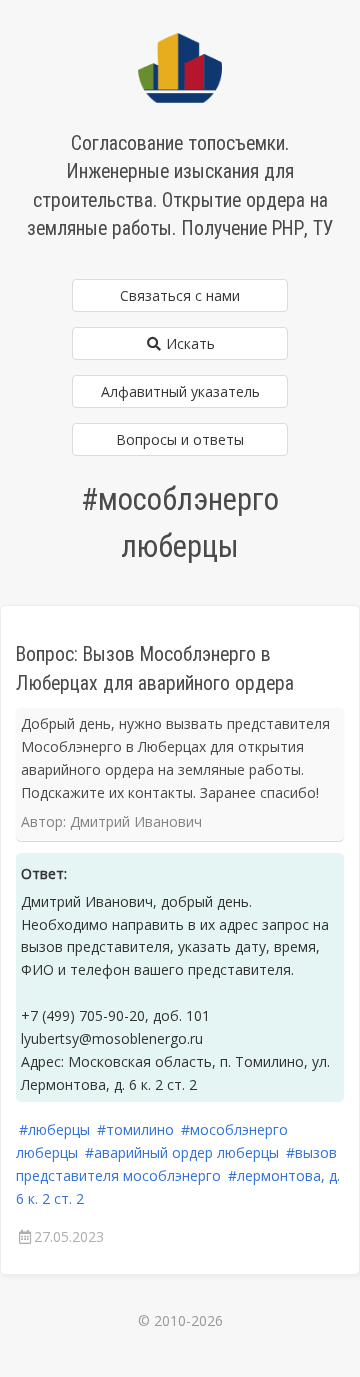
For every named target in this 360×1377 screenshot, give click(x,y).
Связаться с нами (180, 295)
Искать (188, 343)
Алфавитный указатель (180, 391)
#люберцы (54, 1129)
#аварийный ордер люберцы (182, 1152)
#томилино (135, 1129)
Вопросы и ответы (180, 439)
